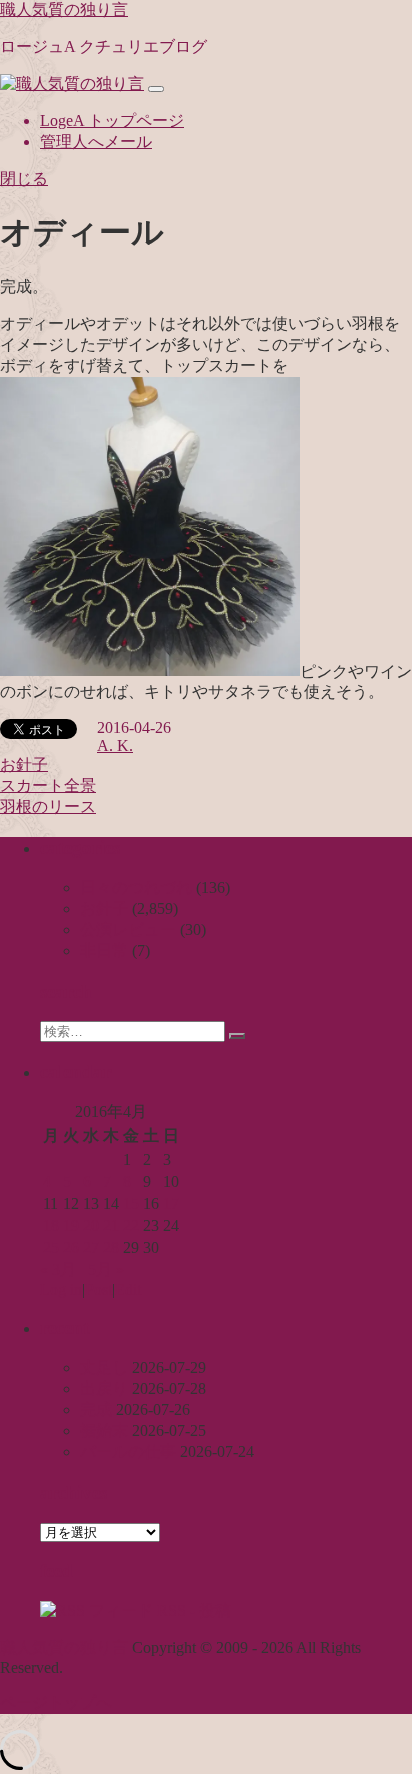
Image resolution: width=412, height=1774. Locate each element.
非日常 (104, 950)
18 (51, 1225)
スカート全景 (48, 785)
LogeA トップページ (112, 120)
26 (71, 1247)
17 (171, 1203)
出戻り (104, 1388)
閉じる (24, 178)
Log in (61, 1289)
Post (98, 1289)
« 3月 (58, 1269)
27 (91, 1247)
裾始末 (104, 1430)
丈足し (104, 1367)
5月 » (106, 1269)
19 (71, 1225)
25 (51, 1247)
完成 (96, 1409)
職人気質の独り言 (64, 9)
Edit (128, 1289)
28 (111, 1247)
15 (131, 1203)
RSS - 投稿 (192, 1610)
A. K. (115, 745)
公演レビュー (128, 929)
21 (111, 1225)
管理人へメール (96, 141)
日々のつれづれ (136, 887)
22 (131, 1225)
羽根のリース (48, 806)
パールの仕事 (128, 1451)
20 (91, 1225)
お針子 (24, 764)
